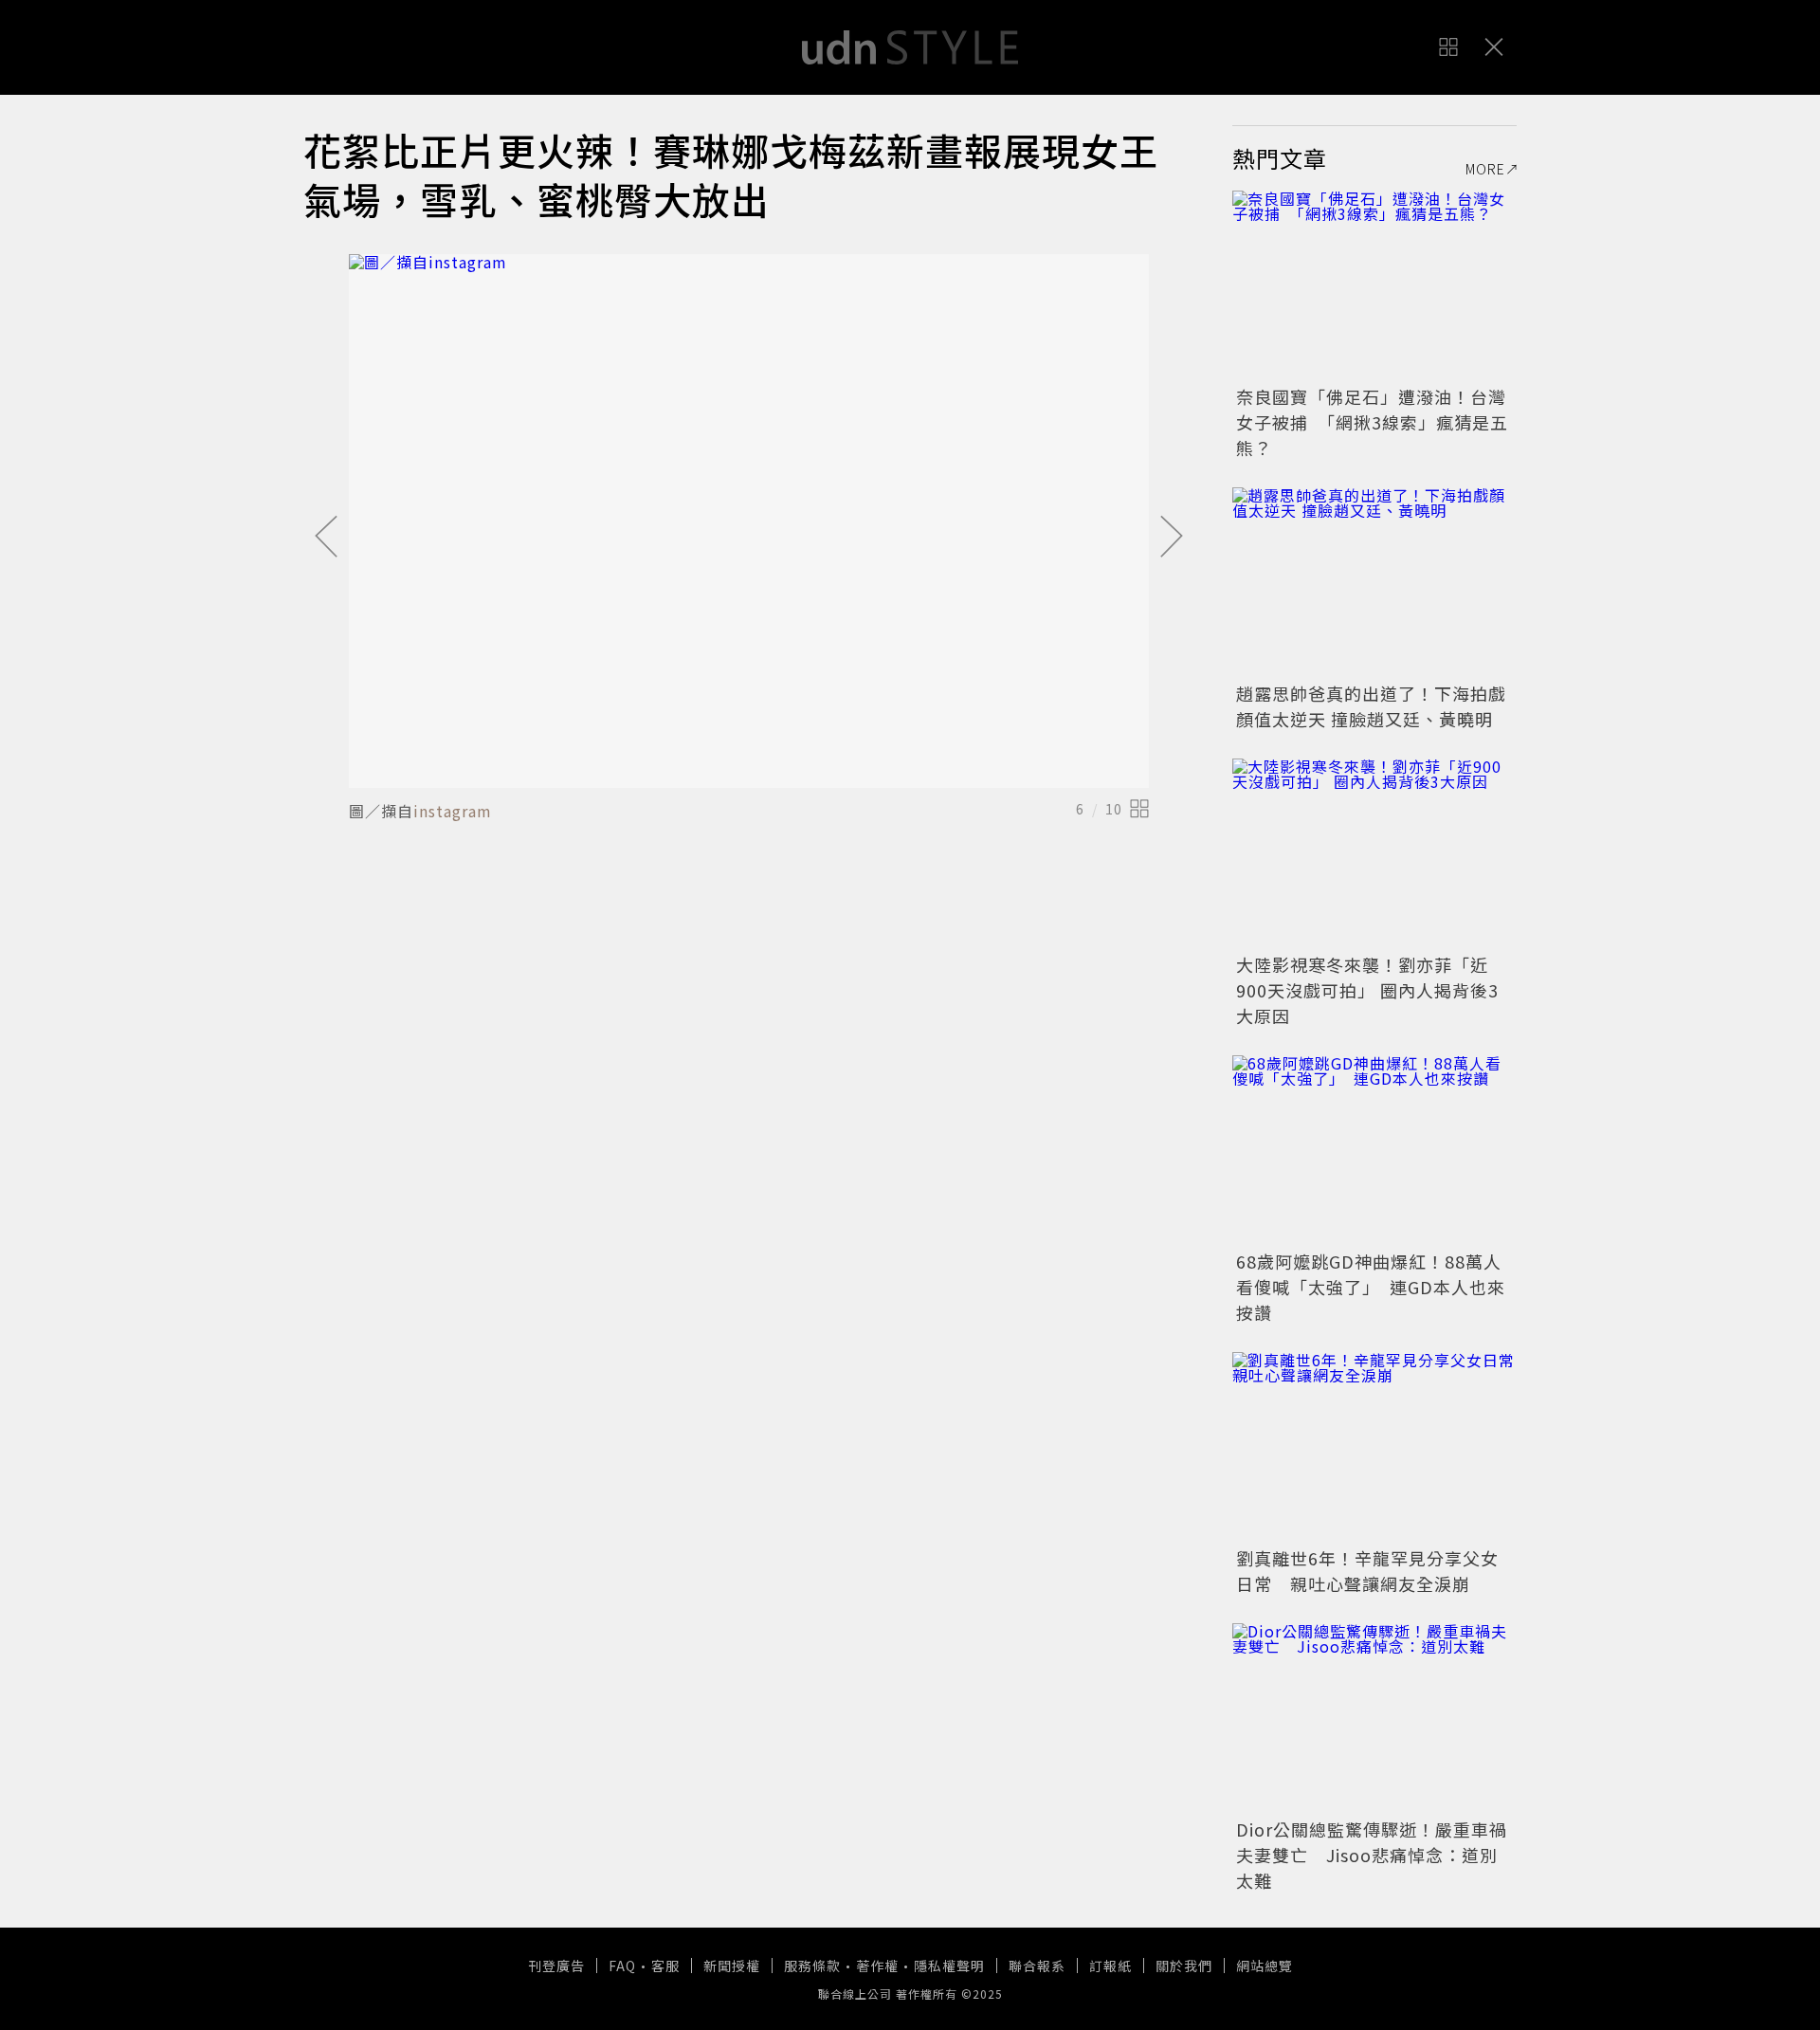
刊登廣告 (556, 1966)
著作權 (877, 1966)
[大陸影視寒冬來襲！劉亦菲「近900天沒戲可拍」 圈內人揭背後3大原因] (1374, 853)
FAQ (622, 1966)
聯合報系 (1037, 1966)
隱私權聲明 (949, 1966)
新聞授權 (732, 1966)
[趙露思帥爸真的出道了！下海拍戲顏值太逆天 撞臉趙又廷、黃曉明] (1374, 582)
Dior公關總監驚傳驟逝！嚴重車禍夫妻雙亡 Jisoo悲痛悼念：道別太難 (1372, 1855)
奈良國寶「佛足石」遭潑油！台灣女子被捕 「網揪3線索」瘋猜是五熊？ (1372, 422)
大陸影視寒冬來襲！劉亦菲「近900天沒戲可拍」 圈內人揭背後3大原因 (1367, 990)
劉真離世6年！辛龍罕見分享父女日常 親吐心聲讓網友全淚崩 (1367, 1571)
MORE (1485, 169)
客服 (665, 1966)
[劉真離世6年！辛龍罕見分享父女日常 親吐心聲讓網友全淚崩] (1374, 1447)
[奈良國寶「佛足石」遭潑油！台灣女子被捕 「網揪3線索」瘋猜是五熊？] (1374, 285)
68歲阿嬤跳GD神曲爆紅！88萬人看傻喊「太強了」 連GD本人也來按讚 (1371, 1287)
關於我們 (1184, 1966)
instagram (453, 811)
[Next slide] (1172, 538)
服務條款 (812, 1966)
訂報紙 (1110, 1966)
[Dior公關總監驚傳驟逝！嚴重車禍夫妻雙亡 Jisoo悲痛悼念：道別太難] (1374, 1718)
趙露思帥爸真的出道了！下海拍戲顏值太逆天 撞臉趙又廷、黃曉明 (1371, 706)
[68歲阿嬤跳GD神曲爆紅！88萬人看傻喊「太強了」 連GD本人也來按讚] (1374, 1150)
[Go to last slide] (326, 538)
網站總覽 (1265, 1966)
